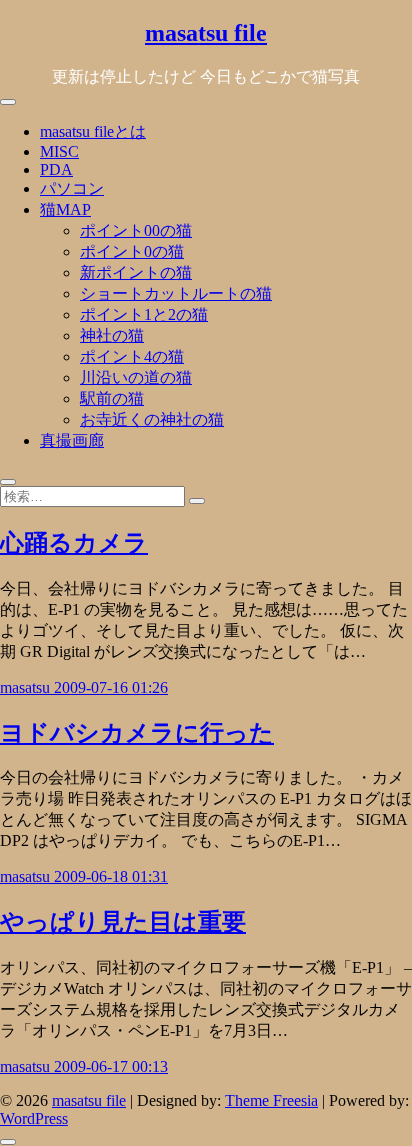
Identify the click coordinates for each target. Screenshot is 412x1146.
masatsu (27, 687)
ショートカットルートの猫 (176, 293)
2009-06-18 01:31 (111, 876)
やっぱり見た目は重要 (123, 922)
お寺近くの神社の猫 (152, 419)
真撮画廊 (72, 440)
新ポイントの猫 (136, 272)
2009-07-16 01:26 (111, 687)
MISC (59, 151)
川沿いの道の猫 (136, 377)
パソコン (72, 188)
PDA (56, 169)
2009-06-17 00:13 (111, 1066)
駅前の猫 (112, 398)
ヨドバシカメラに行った (137, 733)
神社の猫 (112, 335)
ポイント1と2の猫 (144, 314)
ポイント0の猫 (132, 251)
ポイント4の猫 (132, 356)
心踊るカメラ (74, 543)
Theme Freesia (271, 1100)
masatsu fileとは (93, 131)
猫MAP (65, 209)
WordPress (34, 1118)
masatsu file (206, 33)
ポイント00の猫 (136, 230)
